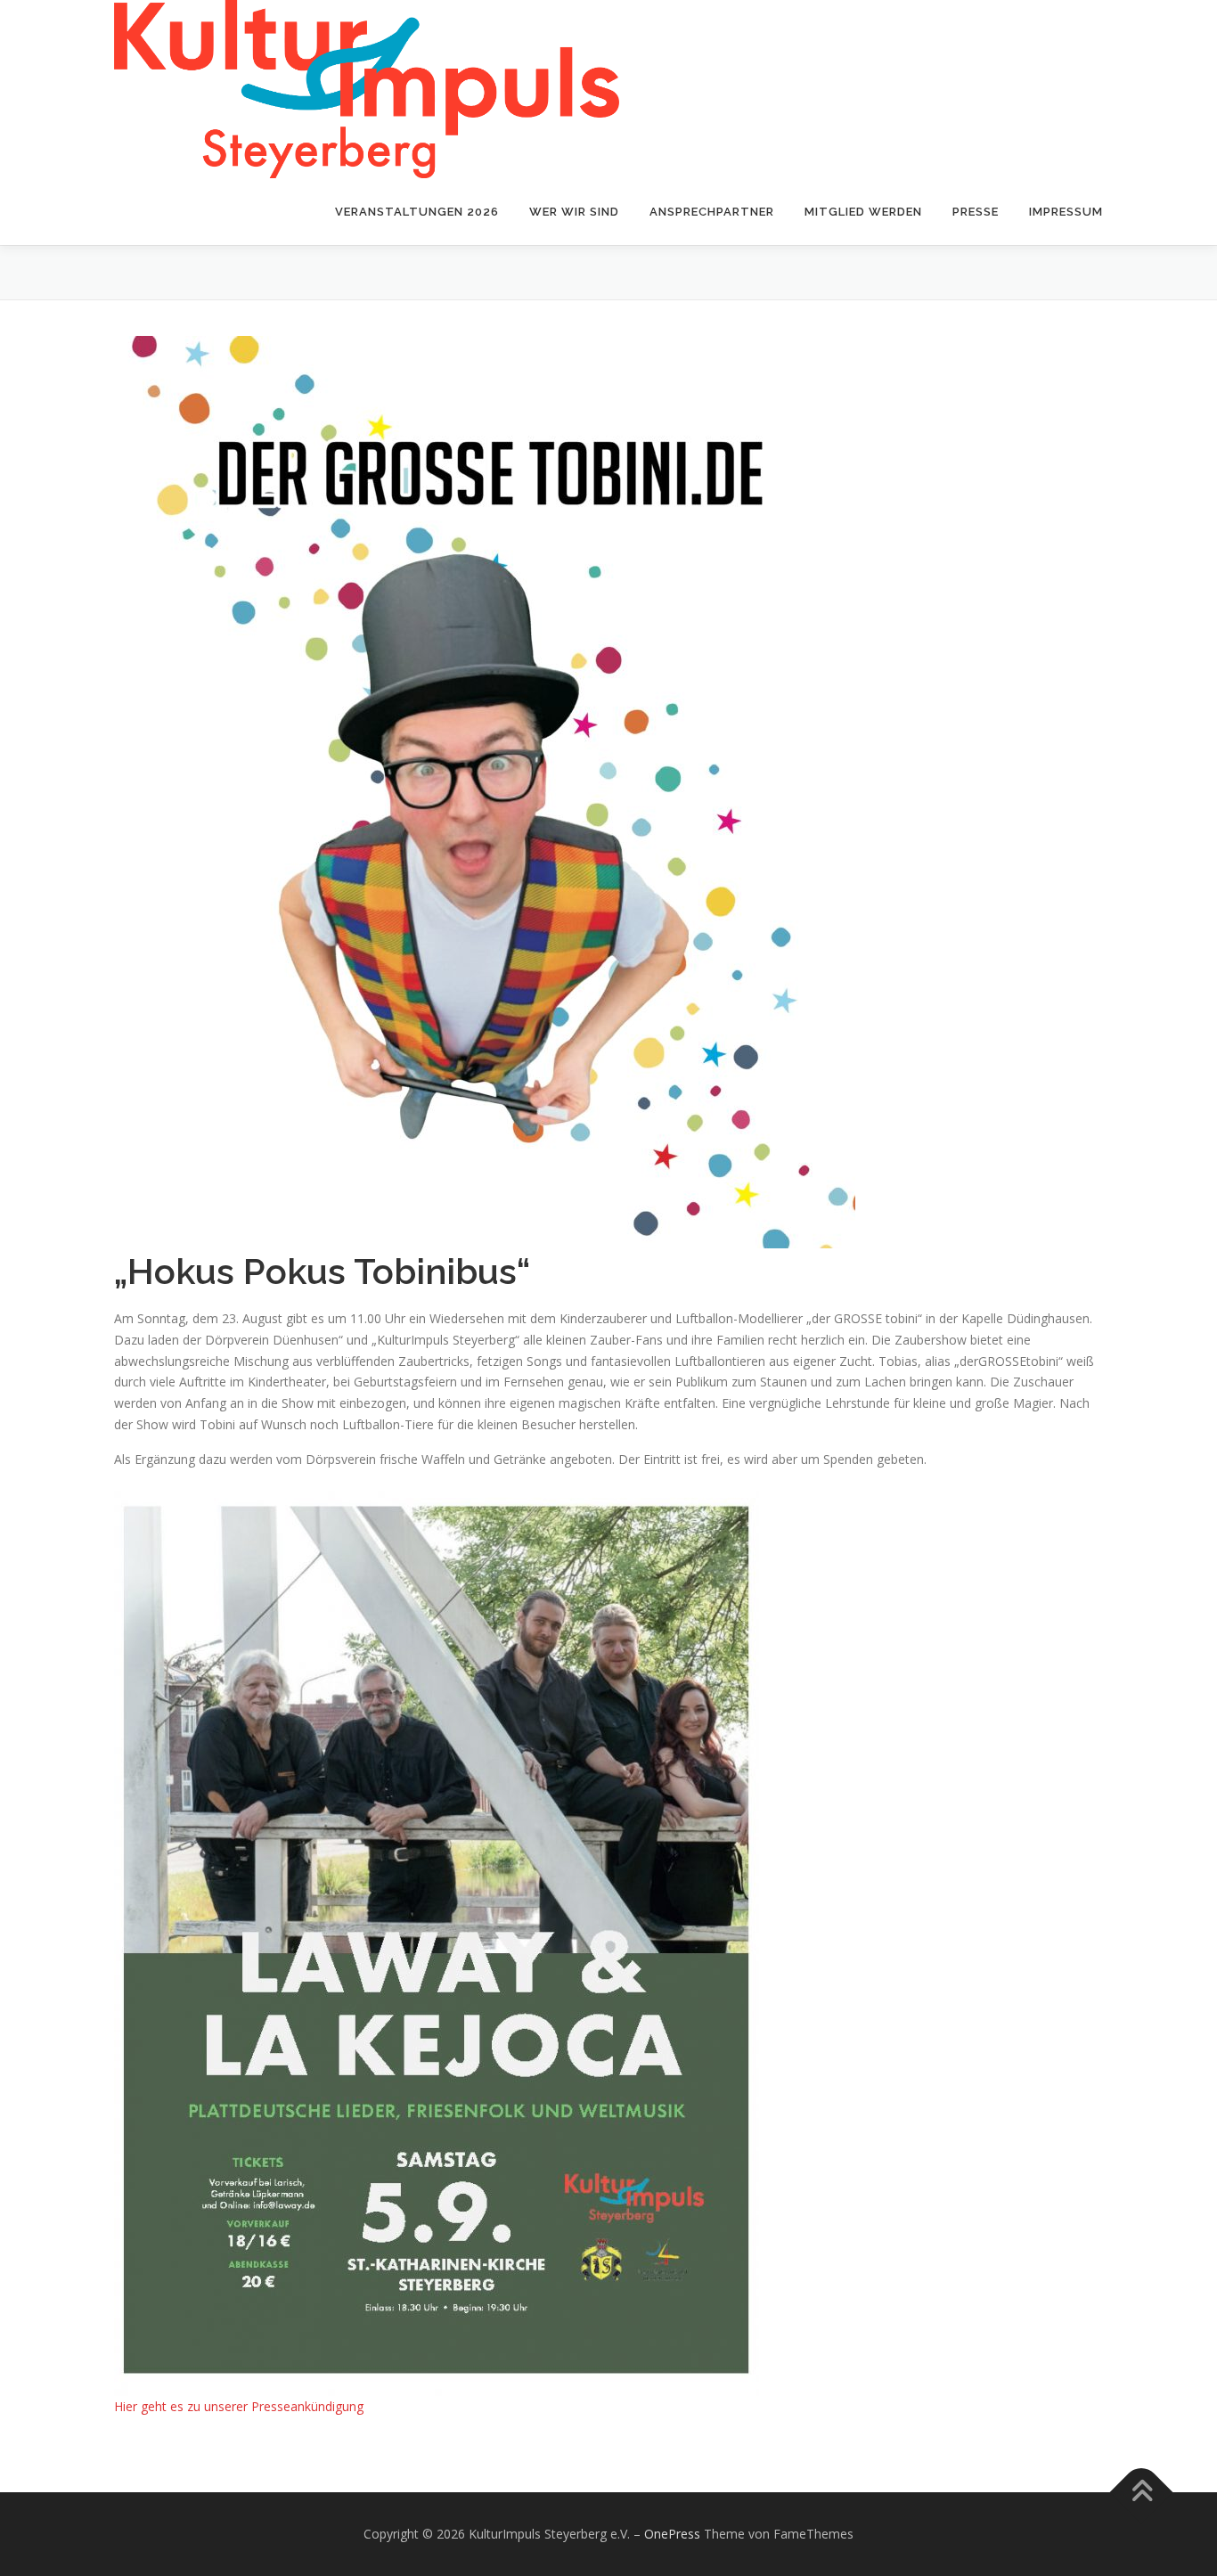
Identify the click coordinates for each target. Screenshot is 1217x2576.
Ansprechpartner (712, 212)
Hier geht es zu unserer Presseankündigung (239, 2406)
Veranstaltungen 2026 (417, 212)
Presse (976, 212)
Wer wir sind (574, 212)
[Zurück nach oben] (1142, 2493)
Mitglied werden (863, 212)
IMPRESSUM (1066, 212)
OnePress (672, 2534)
